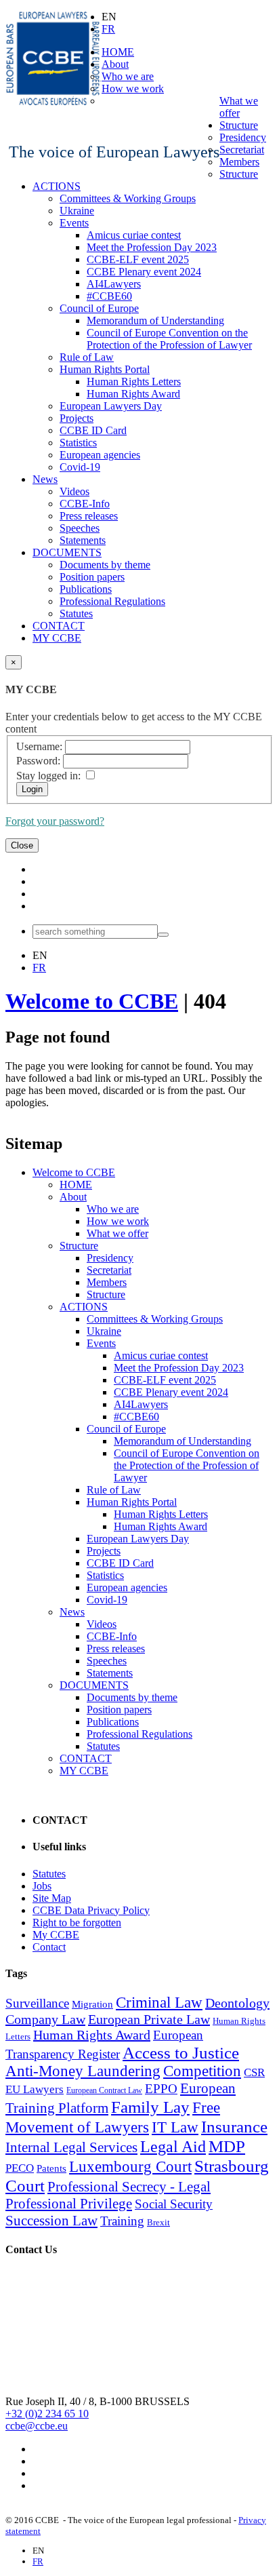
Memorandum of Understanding (155, 320)
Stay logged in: (48, 776)
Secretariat (242, 150)
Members (239, 162)
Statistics (78, 443)
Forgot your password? (55, 821)
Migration (92, 2004)
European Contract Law (104, 2090)
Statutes (76, 613)
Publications (86, 589)
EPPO (161, 2089)
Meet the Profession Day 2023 (152, 247)
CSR (254, 2072)
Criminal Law (159, 2003)
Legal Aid (173, 2147)
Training (122, 2221)
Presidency (243, 137)
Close (22, 845)
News (45, 479)
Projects (77, 418)
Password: (38, 761)
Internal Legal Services (71, 2147)
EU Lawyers (35, 2089)
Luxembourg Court (130, 2167)
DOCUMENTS (67, 552)
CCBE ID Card (93, 430)
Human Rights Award (133, 394)
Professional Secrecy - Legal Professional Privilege (108, 2195)
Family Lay (150, 2107)
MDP (227, 2146)
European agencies (100, 455)
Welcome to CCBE (92, 1001)
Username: (39, 746)
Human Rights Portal (105, 369)
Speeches (80, 528)
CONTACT (59, 626)
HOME (118, 52)
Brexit (158, 2222)
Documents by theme (105, 565)
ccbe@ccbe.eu (37, 2426)
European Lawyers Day (111, 406)
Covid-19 (80, 467)
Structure (239, 125)
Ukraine (77, 211)
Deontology (237, 2003)
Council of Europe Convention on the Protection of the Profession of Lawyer (169, 339)
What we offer (239, 107)
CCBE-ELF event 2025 (138, 259)
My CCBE (56, 1935)
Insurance (234, 2126)
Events (74, 223)
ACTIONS (57, 186)
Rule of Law (87, 357)
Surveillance (37, 2003)
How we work (133, 89)
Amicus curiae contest (134, 235)
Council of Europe (99, 308)
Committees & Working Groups (128, 198)
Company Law (45, 2019)
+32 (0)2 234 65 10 (47, 2414)
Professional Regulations (112, 601)
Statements (83, 540)
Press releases (89, 516)
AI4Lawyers (114, 284)
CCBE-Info (85, 504)
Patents (51, 2168)
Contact (49, 1947)
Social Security (174, 2204)
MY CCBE (57, 638)
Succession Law (51, 2221)
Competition (202, 2071)
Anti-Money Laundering (83, 2071)
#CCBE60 (109, 296)
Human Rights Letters (134, 382)
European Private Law (149, 2019)
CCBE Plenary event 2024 (144, 272)
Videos (74, 491)
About (115, 64)
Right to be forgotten (77, 1923)
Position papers (92, 577)
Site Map (52, 1898)
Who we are (128, 76)
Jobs (42, 1886)
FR (108, 29)
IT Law (175, 2127)
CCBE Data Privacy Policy (91, 1910)
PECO (20, 2168)
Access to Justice (181, 2052)
